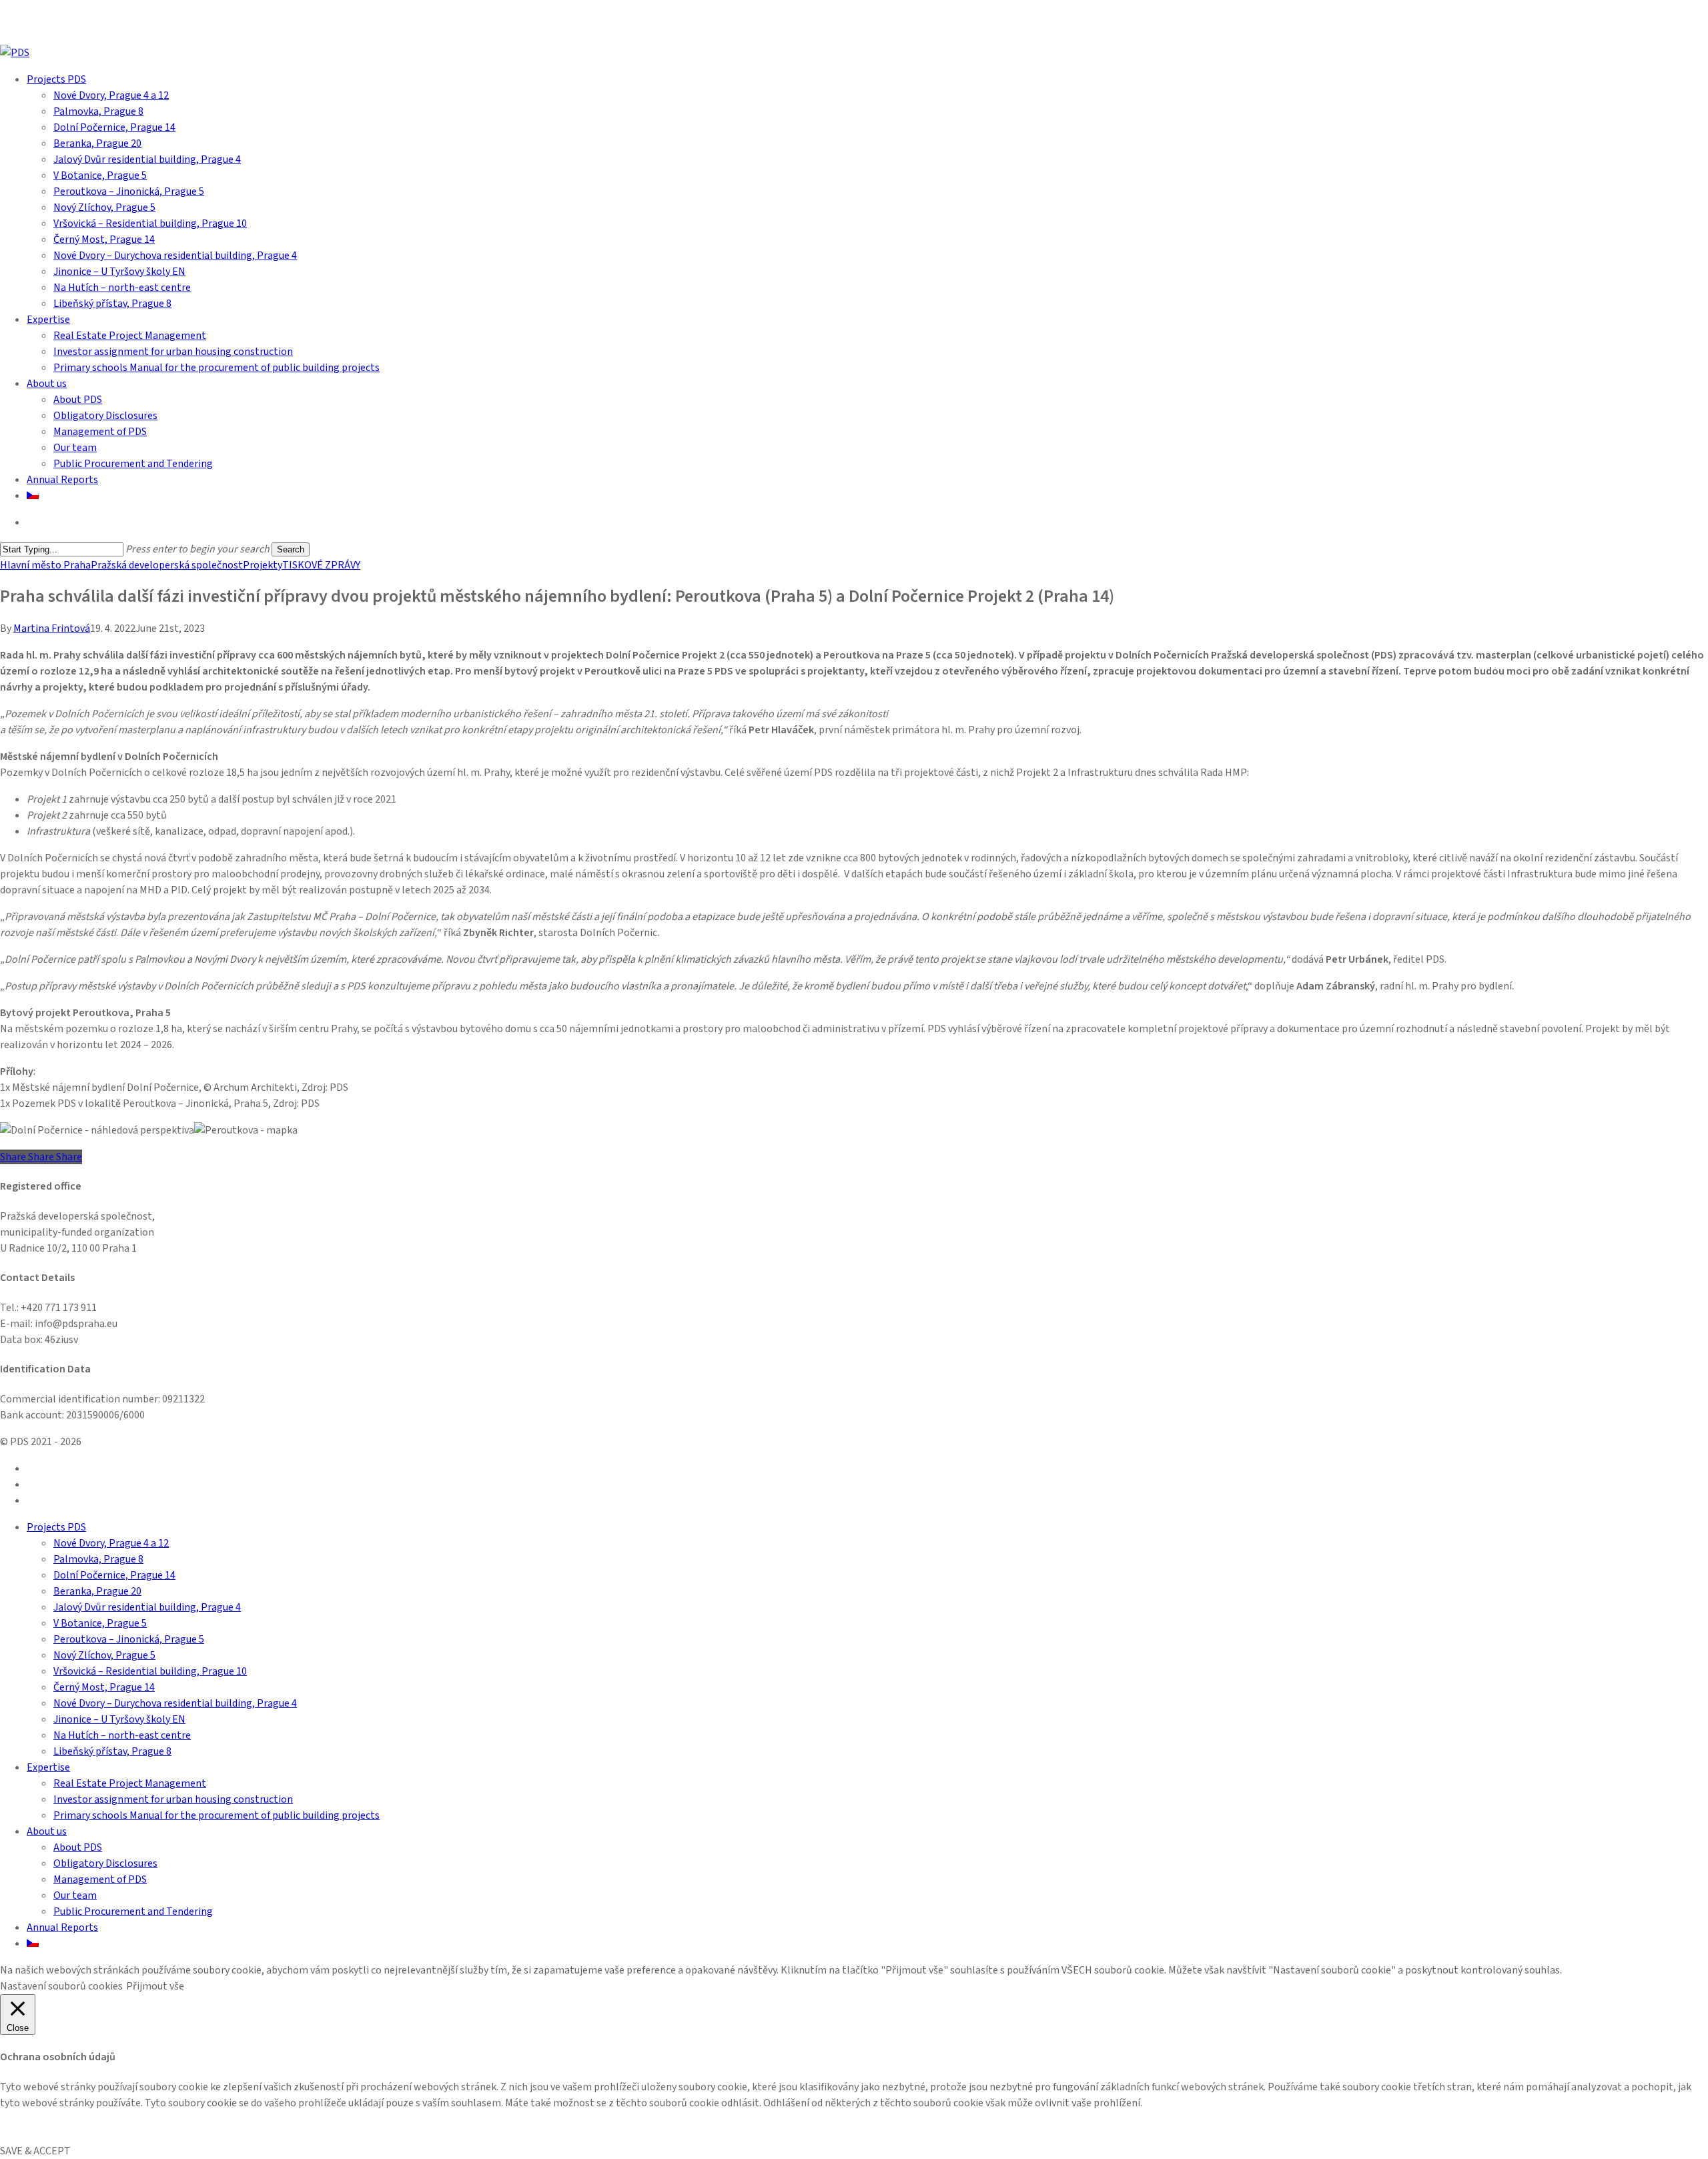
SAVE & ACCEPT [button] (35, 2151)
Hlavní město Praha (45, 565)
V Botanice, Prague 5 (100, 1623)
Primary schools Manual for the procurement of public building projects (217, 1815)
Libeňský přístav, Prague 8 (112, 1751)
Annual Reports (62, 1927)
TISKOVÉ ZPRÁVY (321, 565)
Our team (75, 1895)
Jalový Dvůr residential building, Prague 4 (147, 1607)
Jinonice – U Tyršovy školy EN (119, 1719)
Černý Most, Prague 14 (104, 1687)
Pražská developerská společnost (167, 565)
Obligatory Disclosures (105, 1863)
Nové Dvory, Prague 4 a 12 (111, 1543)
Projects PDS (56, 1527)
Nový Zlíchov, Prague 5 (104, 1655)
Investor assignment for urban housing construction (173, 1799)
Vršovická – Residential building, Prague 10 (150, 1671)
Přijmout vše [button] (155, 1986)
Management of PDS (100, 1879)
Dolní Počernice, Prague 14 (114, 1575)
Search (291, 549)
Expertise (48, 1767)
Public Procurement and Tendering (133, 1911)
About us (47, 1831)
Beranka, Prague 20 (97, 1591)
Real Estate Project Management (130, 1783)
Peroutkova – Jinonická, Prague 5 (129, 1639)
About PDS (78, 1847)
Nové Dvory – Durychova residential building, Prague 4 (175, 1703)
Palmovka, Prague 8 (98, 1559)
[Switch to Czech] (33, 496)
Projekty (263, 565)
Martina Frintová (52, 628)
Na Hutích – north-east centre (122, 1735)
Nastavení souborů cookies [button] (61, 1986)
